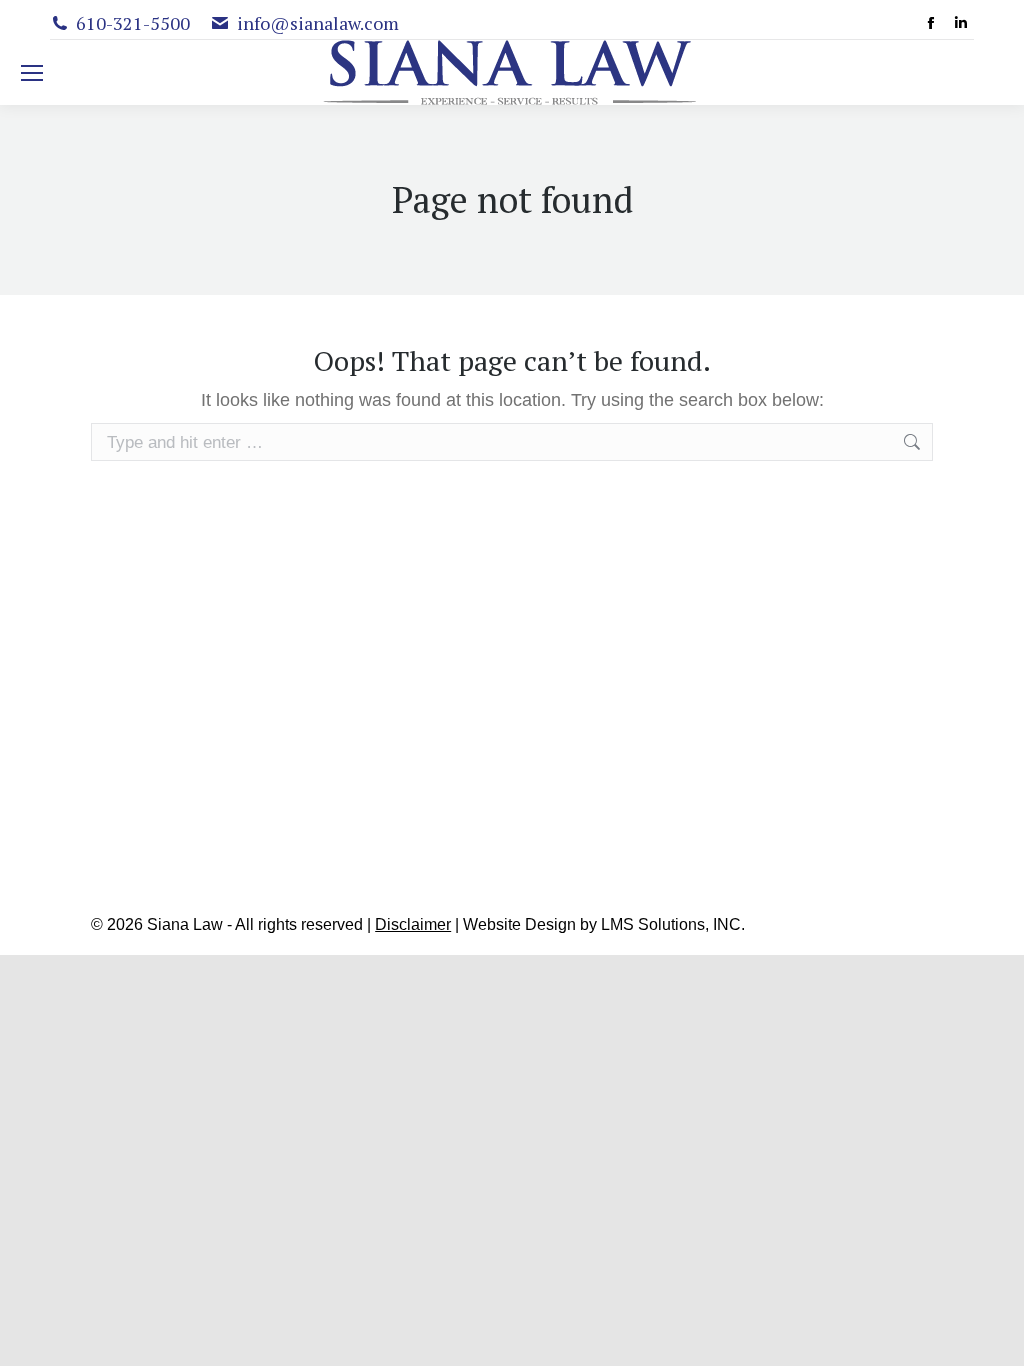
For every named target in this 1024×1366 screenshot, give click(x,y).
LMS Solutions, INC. (673, 924)
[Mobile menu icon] (32, 73)
